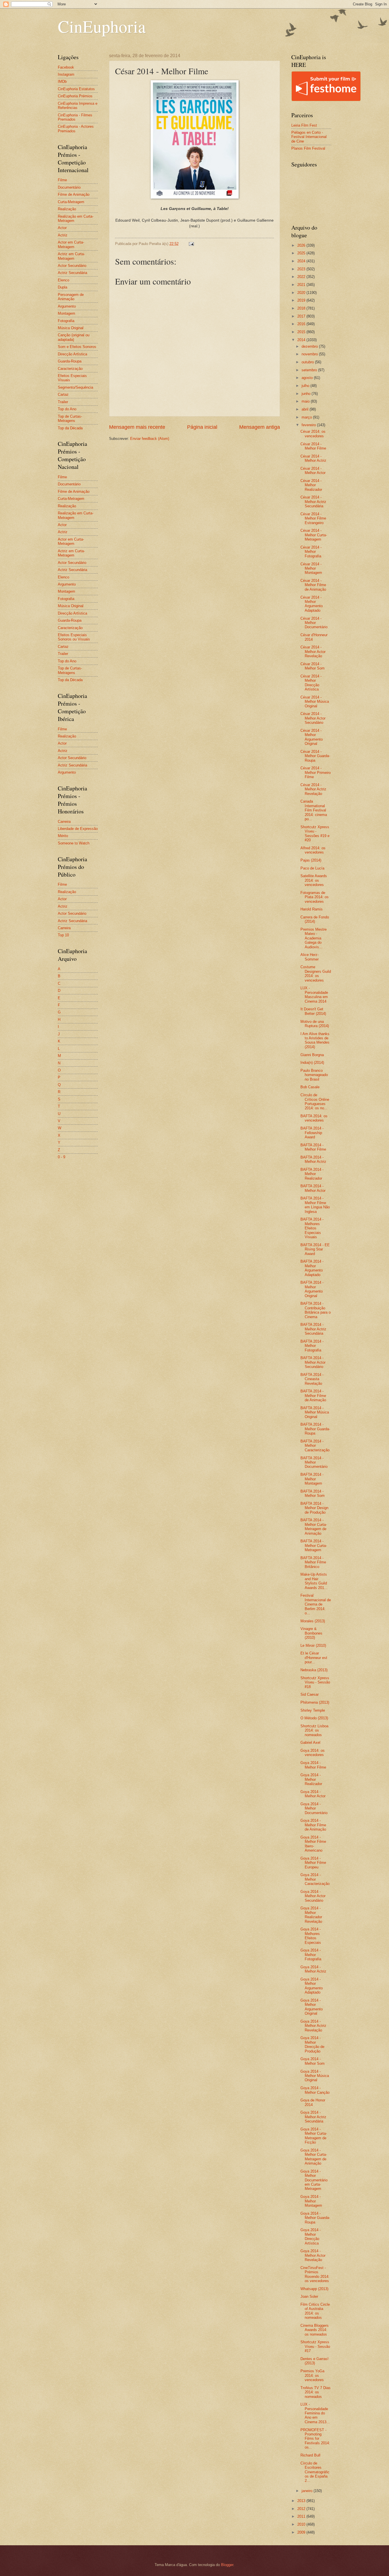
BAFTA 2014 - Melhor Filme (313, 1147)
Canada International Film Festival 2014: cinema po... (314, 810)
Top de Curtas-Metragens (70, 419)
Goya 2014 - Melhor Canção (315, 2090)
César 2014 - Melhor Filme (313, 446)
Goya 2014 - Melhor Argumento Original (312, 2007)
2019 (302, 300)
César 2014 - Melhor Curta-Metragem (314, 535)
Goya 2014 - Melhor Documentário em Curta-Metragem (314, 2180)
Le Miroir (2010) (313, 1645)
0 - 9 (62, 1157)
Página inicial (202, 427)
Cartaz (63, 394)
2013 (302, 2501)
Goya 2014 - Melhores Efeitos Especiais (311, 1936)
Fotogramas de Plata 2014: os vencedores (315, 897)
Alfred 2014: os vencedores (313, 850)
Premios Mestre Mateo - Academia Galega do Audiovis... (314, 938)
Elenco (64, 280)
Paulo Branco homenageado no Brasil (314, 1075)
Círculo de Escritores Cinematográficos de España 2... (315, 2472)
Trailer (63, 402)
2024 (302, 261)
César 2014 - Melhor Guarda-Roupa (315, 756)
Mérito (63, 836)
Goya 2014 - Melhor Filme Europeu (313, 1863)
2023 (302, 269)
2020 (302, 293)
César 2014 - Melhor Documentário (314, 623)
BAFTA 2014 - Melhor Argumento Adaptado (312, 1268)
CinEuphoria (102, 26)
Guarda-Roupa (70, 361)
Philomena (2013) (315, 1702)
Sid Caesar (310, 1694)
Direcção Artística (72, 354)
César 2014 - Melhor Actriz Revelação (313, 789)
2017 (302, 316)
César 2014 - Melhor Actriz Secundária (313, 502)
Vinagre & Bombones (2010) (311, 1633)
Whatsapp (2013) (314, 2289)
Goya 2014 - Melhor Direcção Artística (311, 2236)
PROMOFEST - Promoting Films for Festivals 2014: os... (315, 2439)
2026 (302, 245)
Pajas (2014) (311, 860)
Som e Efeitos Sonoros (77, 347)
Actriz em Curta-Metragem (71, 256)
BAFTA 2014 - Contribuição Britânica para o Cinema (316, 1310)
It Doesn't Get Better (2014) (313, 1011)
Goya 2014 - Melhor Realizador (311, 1779)
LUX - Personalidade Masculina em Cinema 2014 (314, 995)
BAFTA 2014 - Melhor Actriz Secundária (313, 1329)
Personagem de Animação (71, 297)
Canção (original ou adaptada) (74, 337)
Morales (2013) (313, 1621)
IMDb (62, 82)
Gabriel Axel (310, 1743)
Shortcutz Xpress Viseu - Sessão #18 (315, 1682)
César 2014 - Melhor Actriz (313, 458)
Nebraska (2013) (314, 1670)
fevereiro (309, 425)
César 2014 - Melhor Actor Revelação (313, 652)
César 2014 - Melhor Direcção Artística (311, 683)
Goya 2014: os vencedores (313, 1753)
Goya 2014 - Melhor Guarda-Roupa (315, 2218)
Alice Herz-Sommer (310, 957)
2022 (302, 277)
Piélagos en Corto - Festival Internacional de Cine (309, 137)
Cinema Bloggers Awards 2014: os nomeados (315, 2330)
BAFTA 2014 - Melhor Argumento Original (312, 1289)
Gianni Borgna (312, 1055)
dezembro (310, 346)
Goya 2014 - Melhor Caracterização (315, 1879)
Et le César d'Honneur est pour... (314, 1658)
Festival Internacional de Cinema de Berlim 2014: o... (316, 1604)
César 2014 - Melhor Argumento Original (312, 737)
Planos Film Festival (308, 148)
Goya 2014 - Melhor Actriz (313, 1969)
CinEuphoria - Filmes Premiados (75, 117)
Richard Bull (310, 2455)
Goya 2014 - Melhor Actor (313, 1794)
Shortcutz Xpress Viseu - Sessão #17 (315, 2346)
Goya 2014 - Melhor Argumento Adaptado (312, 1986)
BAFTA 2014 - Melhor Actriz (313, 1159)
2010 (302, 2524)
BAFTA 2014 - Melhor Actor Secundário (313, 1362)
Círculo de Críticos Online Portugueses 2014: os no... (315, 1102)
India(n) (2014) (312, 1063)
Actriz (63, 235)
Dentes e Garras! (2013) (315, 2361)
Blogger (227, 2565)
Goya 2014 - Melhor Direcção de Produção (312, 2044)
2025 (302, 253)
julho (306, 386)
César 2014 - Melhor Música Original (315, 702)
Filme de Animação (74, 194)
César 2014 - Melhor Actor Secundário (313, 718)
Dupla (63, 287)
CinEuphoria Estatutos (76, 89)
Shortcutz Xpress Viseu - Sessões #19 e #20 (315, 833)
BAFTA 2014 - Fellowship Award (312, 1133)
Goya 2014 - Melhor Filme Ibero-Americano (313, 1844)
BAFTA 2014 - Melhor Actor (313, 1188)
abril (306, 409)
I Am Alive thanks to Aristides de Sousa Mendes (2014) (315, 1040)
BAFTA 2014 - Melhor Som (313, 1493)
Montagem (66, 313)
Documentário (69, 187)
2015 (302, 332)
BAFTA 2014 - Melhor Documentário (314, 1462)
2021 (302, 285)
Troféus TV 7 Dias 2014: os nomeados (316, 2392)
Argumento (67, 306)
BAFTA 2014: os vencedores (314, 1118)
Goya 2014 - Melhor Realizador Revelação (311, 1915)
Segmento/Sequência (75, 387)
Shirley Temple (313, 1710)
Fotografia (66, 321)
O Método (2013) (314, 1718)
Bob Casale (310, 1087)
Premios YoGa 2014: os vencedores (312, 2375)
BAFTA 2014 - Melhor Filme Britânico (313, 1562)
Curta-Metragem (71, 202)
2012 (302, 2509)
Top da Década (70, 428)
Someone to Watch (74, 843)
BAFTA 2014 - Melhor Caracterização (315, 1446)
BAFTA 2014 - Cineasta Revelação (312, 1379)
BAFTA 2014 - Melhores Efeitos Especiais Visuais (312, 1228)
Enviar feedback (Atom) (150, 439)
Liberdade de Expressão (78, 829)
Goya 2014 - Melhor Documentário (314, 1808)
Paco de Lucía (312, 868)
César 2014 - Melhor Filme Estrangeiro (313, 518)
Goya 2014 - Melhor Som (313, 2061)
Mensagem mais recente (137, 427)
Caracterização (70, 369)
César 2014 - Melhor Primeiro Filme (316, 772)
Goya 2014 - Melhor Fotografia (311, 1955)
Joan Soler (309, 2296)
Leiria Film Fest (304, 125)
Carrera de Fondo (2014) (315, 919)
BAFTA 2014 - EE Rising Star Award (315, 1249)
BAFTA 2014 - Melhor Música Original (315, 1412)
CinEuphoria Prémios (75, 96)
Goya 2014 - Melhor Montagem (311, 2201)
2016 (302, 324)
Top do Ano (67, 409)
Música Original (71, 328)
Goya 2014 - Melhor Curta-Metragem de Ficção (314, 2136)
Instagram (66, 74)
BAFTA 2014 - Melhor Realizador (312, 1174)
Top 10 (63, 935)
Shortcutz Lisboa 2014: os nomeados (314, 1730)
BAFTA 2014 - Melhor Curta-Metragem (314, 1545)
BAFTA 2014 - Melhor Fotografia (312, 1346)
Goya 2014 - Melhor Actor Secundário (313, 1896)
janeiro (308, 2491)
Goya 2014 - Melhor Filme (313, 1765)
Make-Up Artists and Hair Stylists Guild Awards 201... (314, 1581)
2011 (302, 2516)
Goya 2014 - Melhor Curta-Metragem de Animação (314, 2157)
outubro (308, 362)
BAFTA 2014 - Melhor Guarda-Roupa (315, 1429)
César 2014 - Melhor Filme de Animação (313, 585)
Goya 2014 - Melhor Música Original (315, 2076)
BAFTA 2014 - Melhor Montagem (312, 1479)
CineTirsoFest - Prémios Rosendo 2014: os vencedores (315, 2274)
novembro (310, 354)
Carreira (64, 822)
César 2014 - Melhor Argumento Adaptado (312, 604)
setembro (310, 370)
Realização (67, 209)
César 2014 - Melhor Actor (313, 471)
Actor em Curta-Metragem (71, 244)
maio (306, 401)
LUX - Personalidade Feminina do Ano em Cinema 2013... (315, 2413)
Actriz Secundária (72, 273)
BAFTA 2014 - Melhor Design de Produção (314, 1508)
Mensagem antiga (260, 427)
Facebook (66, 67)
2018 (302, 308)
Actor (62, 228)
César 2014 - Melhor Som (313, 666)
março (307, 417)
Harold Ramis (312, 909)
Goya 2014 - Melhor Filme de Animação (313, 1825)
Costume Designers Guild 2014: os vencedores (316, 973)
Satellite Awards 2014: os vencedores (314, 880)
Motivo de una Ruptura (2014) (315, 1024)
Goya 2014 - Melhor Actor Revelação (313, 2255)
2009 (302, 2532)
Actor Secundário (72, 266)
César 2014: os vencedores (313, 434)
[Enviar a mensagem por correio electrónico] (191, 244)
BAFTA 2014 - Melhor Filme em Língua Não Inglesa (315, 1205)
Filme (62, 180)
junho (307, 394)
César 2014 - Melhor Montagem (311, 568)
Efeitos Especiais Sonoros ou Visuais (74, 637)
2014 (302, 340)
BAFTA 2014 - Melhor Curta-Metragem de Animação (314, 1527)
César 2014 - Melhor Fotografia (311, 552)
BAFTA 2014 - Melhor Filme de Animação (313, 1396)
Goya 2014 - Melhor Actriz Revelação (313, 2026)
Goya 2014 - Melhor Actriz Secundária (313, 2117)
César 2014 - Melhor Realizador (311, 485)
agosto (308, 378)
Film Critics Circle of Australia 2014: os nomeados (315, 2311)
